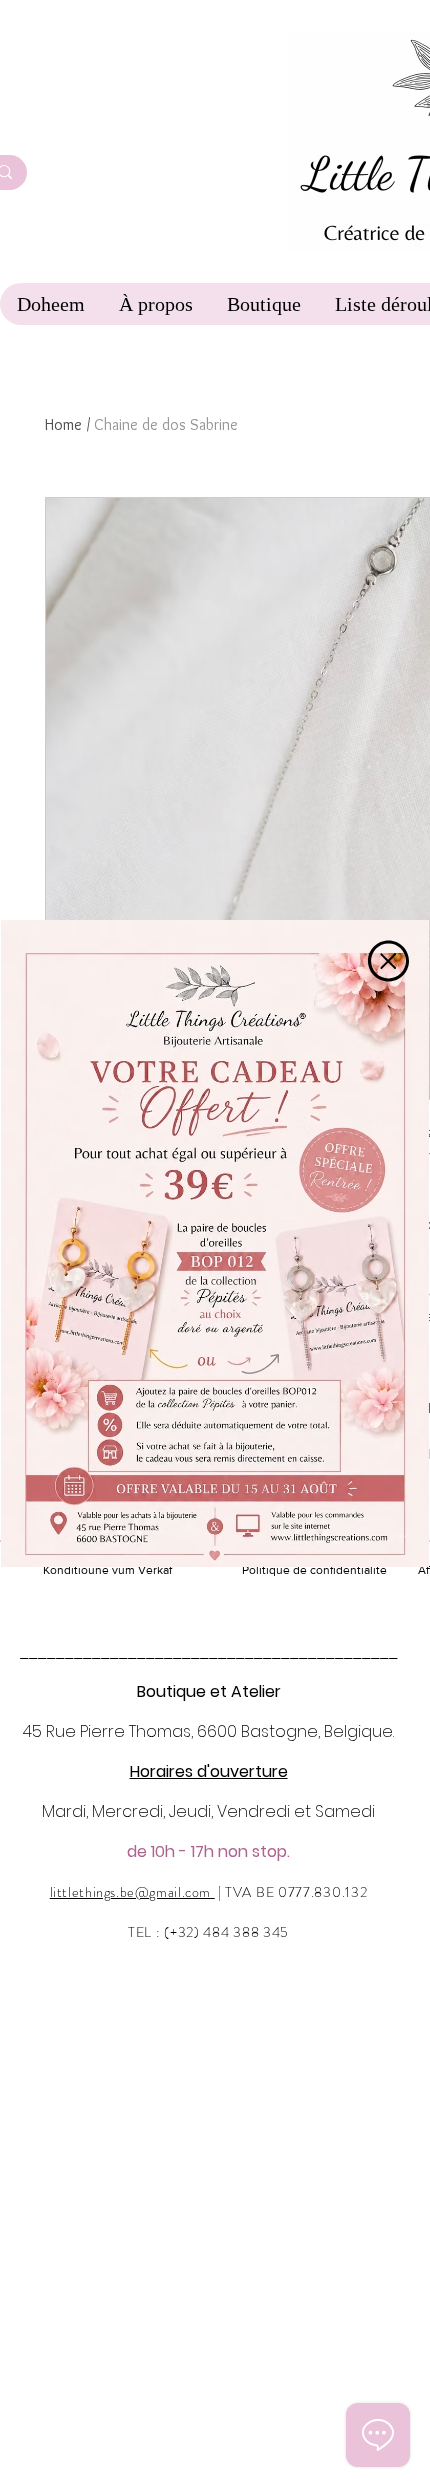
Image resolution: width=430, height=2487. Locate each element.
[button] (388, 961)
